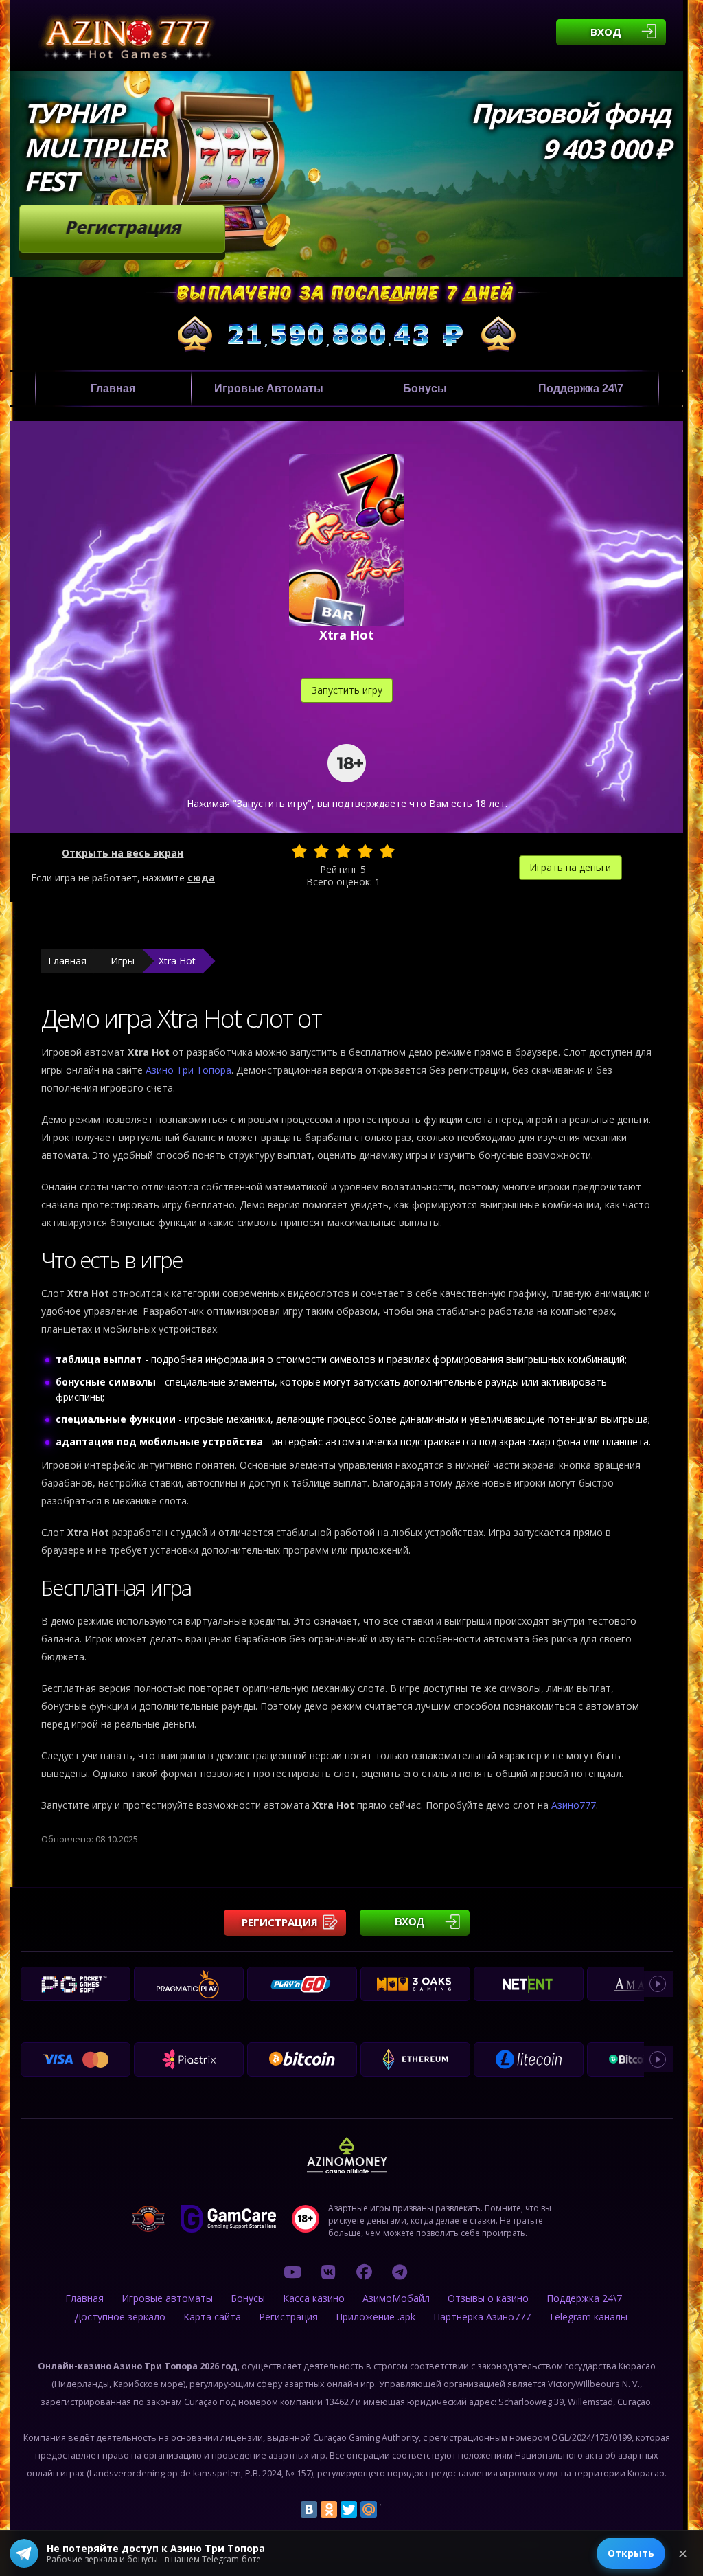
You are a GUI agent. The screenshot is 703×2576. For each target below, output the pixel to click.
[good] (365, 851)
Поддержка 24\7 (581, 388)
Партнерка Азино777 (482, 2317)
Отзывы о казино (488, 2298)
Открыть (631, 2553)
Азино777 (574, 1805)
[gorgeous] (387, 851)
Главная (113, 388)
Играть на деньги (570, 867)
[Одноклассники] (329, 2509)
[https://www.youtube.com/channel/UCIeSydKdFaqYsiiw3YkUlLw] (292, 2272)
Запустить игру (347, 690)
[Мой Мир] (369, 2509)
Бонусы (425, 388)
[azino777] (328, 2272)
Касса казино (314, 2298)
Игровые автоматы (269, 388)
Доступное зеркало (120, 2317)
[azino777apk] (400, 2272)
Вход (606, 32)
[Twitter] (349, 2509)
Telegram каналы (588, 2317)
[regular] (343, 851)
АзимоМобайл (396, 2298)
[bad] (299, 851)
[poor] (321, 851)
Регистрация (123, 227)
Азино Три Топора (188, 1070)
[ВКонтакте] (309, 2509)
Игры (123, 961)
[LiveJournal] (389, 2509)
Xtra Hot (177, 961)
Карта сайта (212, 2317)
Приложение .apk (376, 2317)
